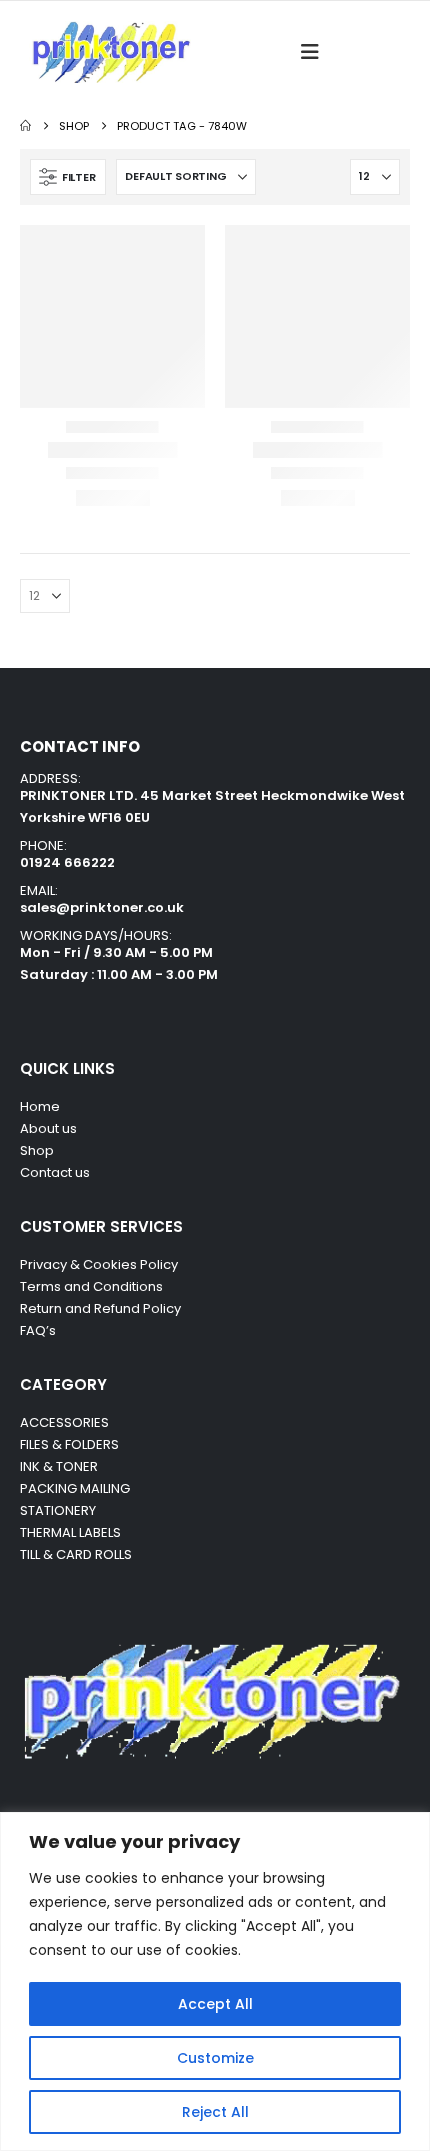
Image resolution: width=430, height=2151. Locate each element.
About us (48, 1128)
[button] (315, 52)
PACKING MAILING (75, 1488)
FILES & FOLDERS (69, 1444)
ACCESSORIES (64, 1422)
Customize (215, 2058)
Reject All (215, 2112)
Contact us (56, 1172)
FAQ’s (38, 1330)
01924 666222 (67, 862)
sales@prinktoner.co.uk (102, 907)
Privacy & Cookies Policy (99, 1264)
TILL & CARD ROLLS (76, 1554)
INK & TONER (59, 1466)
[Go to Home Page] (25, 126)
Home (40, 1106)
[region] (215, 1981)
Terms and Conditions (91, 1286)
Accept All (215, 2004)
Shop (37, 1150)
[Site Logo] (110, 52)
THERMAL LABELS (70, 1532)
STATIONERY (58, 1510)
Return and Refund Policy (100, 1308)
